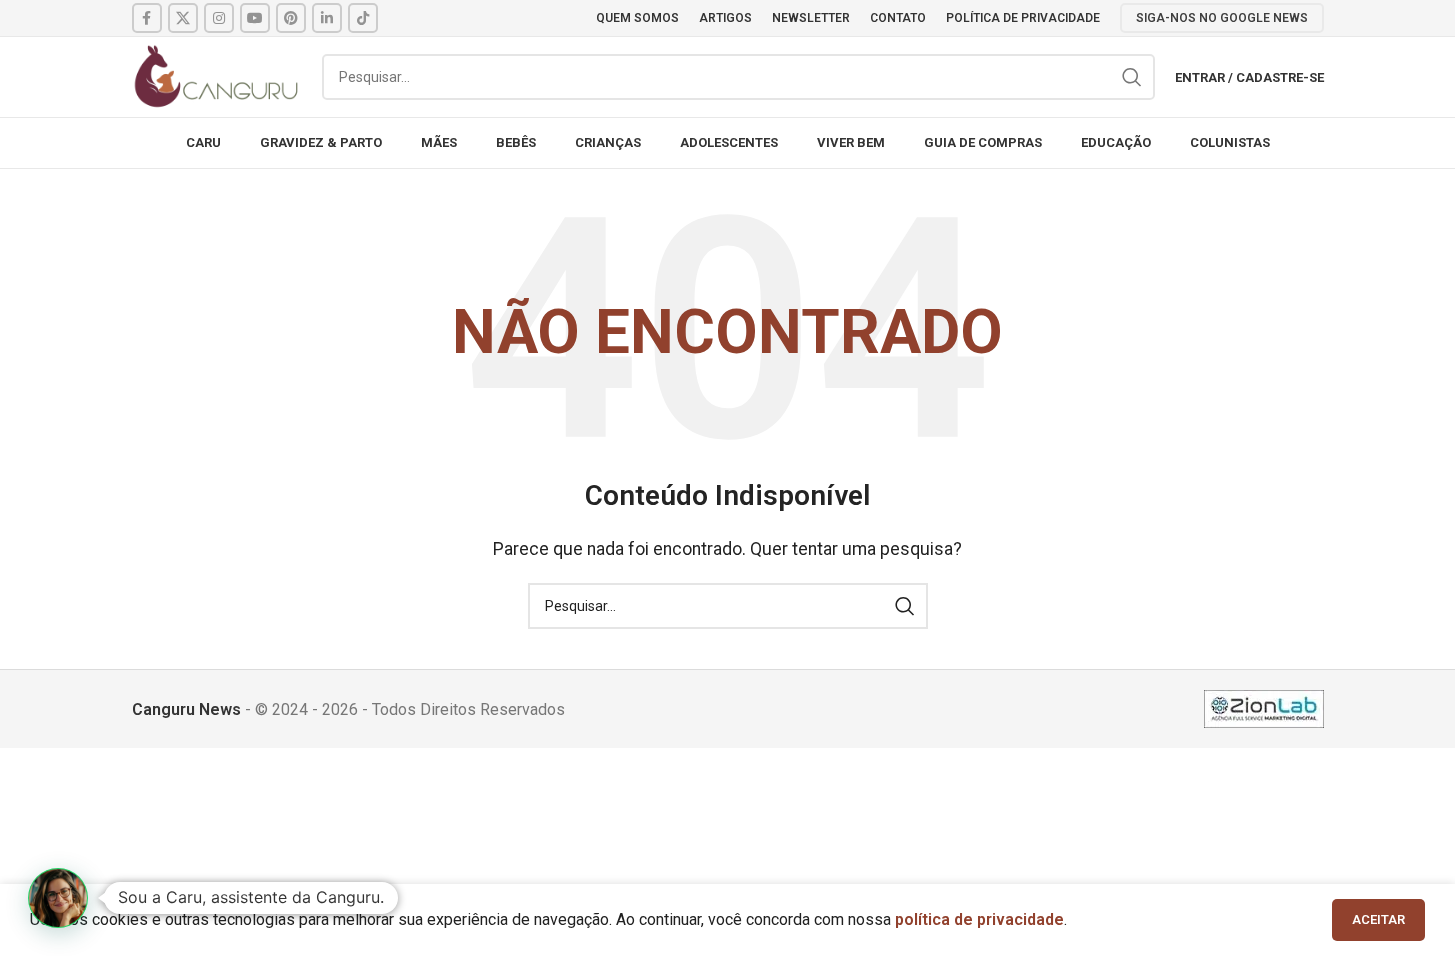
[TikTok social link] (363, 18)
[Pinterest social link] (291, 18)
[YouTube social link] (255, 18)
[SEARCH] (1132, 77)
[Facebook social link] (147, 18)
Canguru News (186, 709)
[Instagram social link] (219, 18)
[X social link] (183, 18)
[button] (58, 898)
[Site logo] (217, 75)
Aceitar (1378, 919)
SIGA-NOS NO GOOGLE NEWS (1222, 18)
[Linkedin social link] (327, 18)
